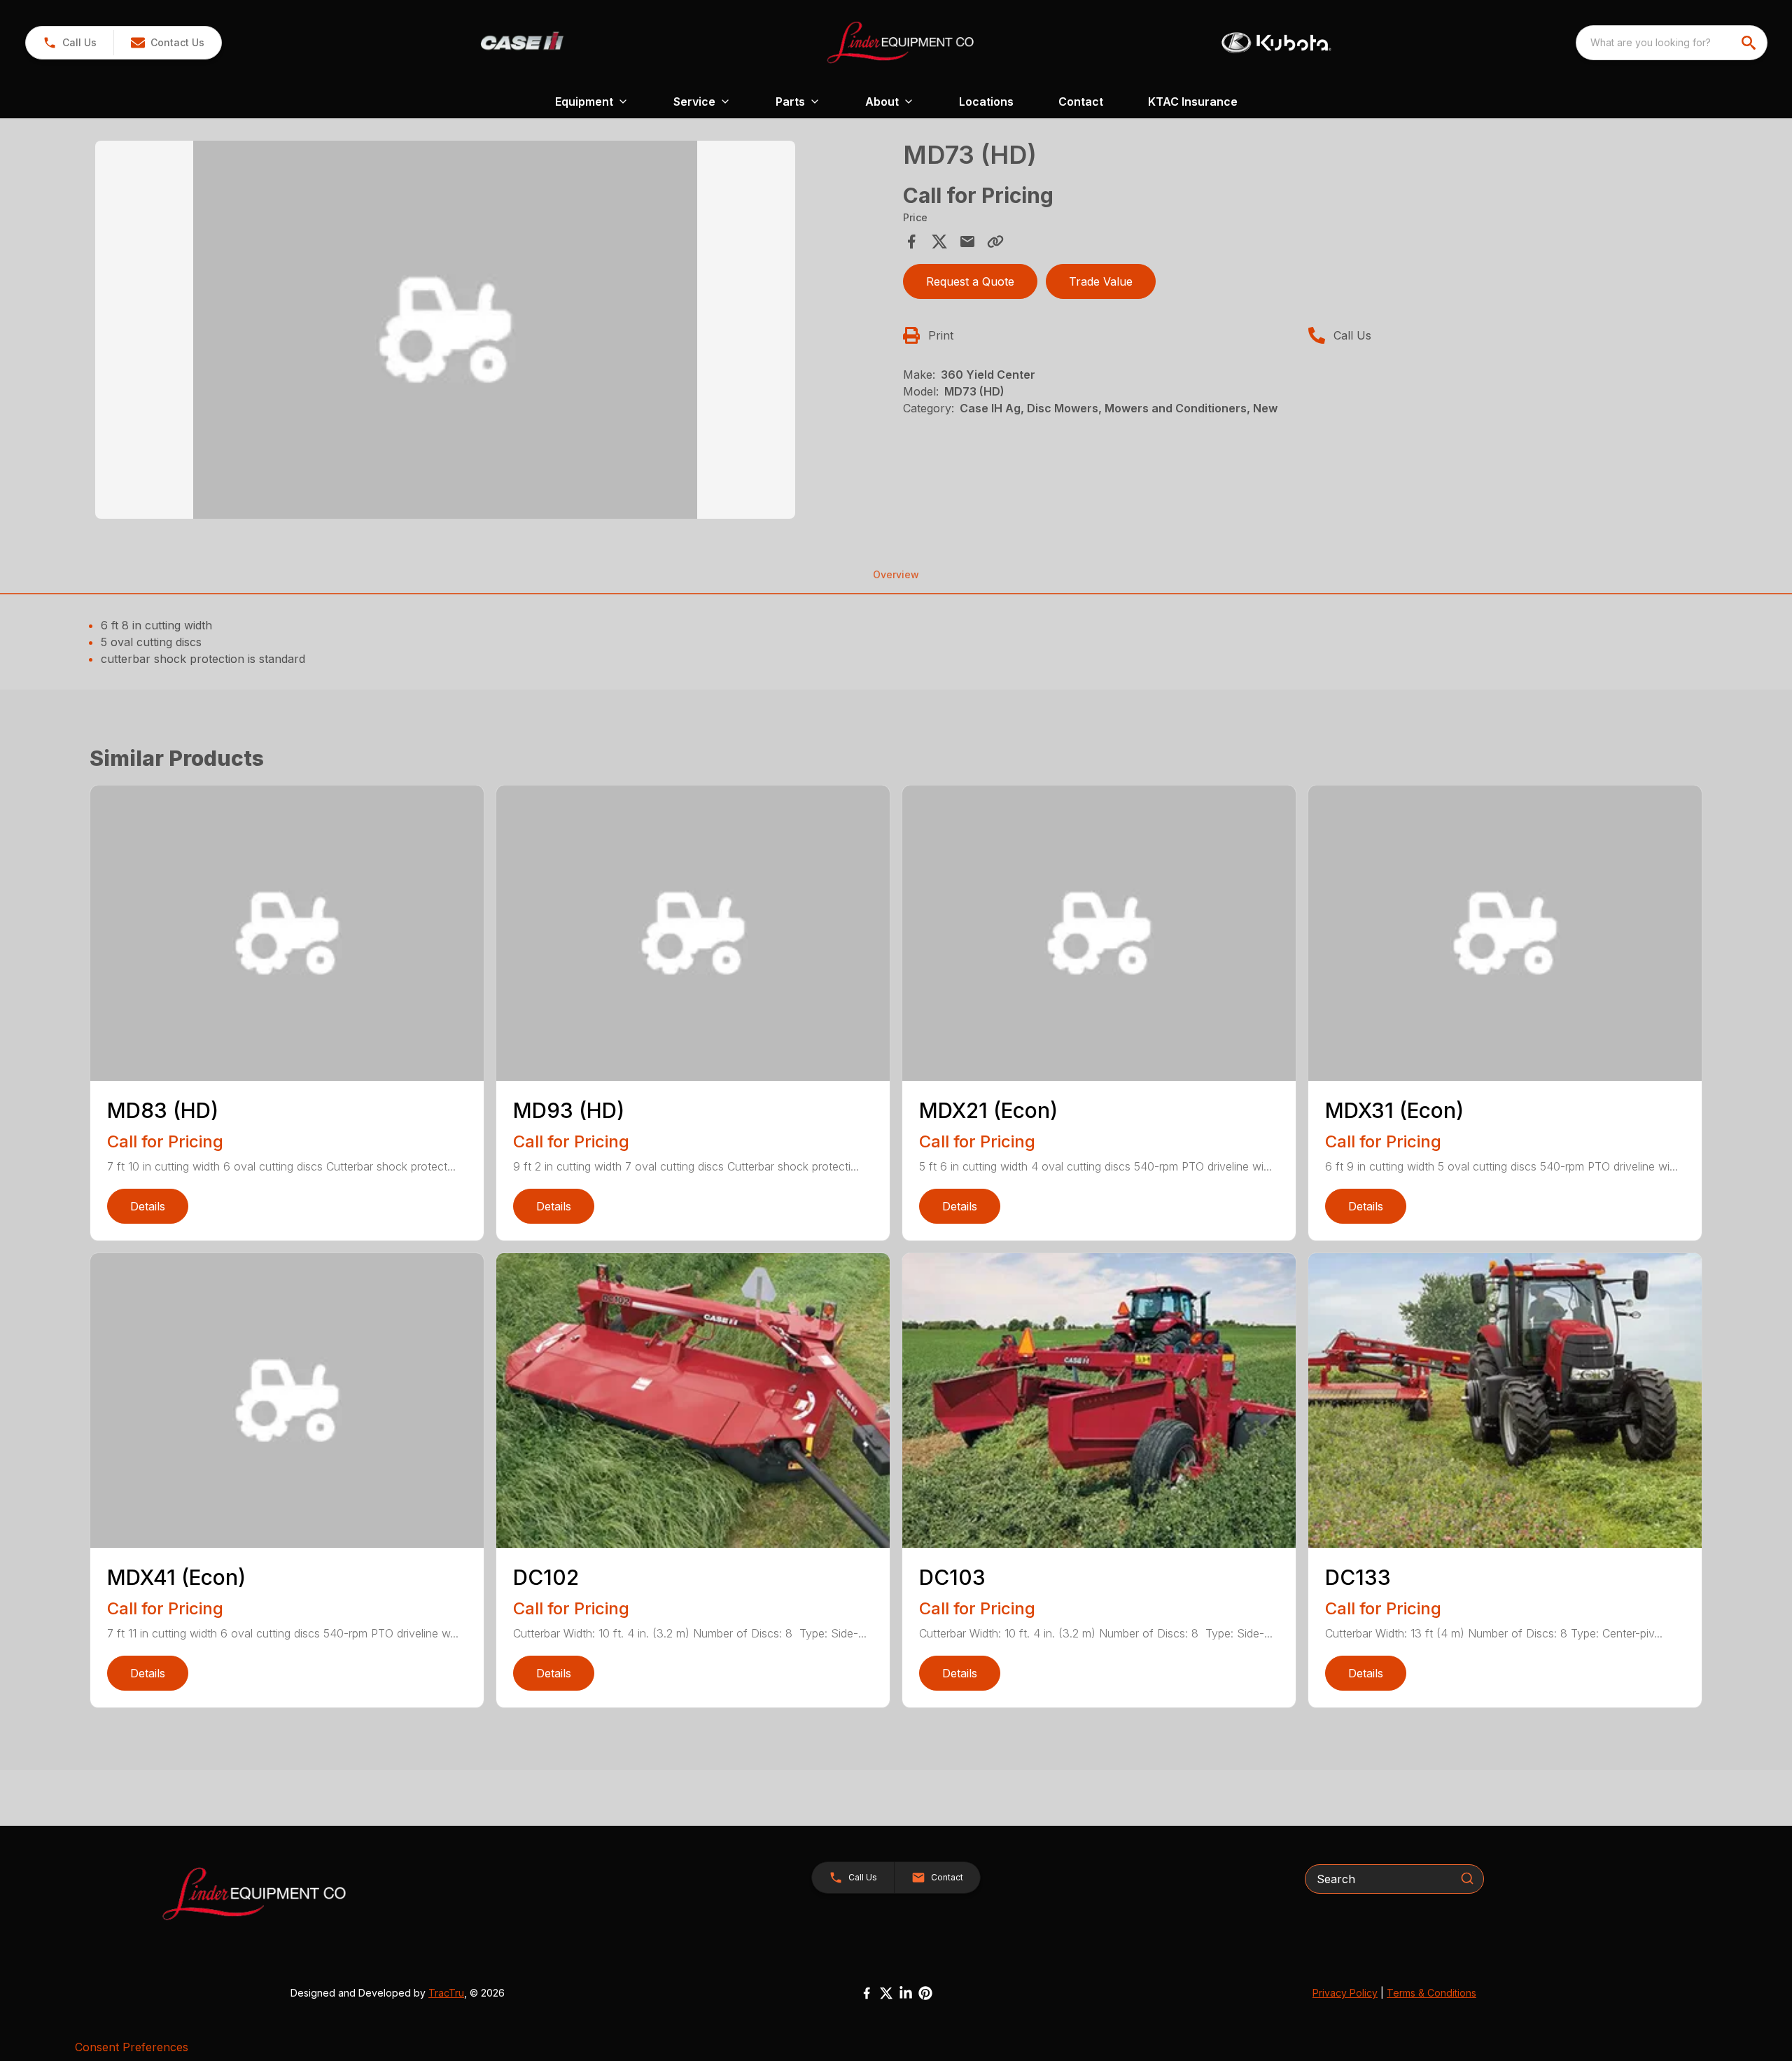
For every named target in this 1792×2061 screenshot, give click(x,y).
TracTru (446, 1993)
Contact (1081, 102)
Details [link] (148, 1206)
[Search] (1467, 1878)
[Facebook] (867, 1993)
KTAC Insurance (1193, 102)
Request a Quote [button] (970, 281)
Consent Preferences (132, 2047)
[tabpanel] (492, 332)
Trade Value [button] (1101, 281)
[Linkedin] (906, 1993)
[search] (1750, 43)
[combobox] (1672, 43)
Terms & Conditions (1431, 1993)
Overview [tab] (896, 574)
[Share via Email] (967, 242)
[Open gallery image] (445, 330)
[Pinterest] (925, 1993)
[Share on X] (939, 242)
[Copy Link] (995, 242)
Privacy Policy (1345, 1993)
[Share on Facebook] (911, 242)
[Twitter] (886, 1993)
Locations (986, 102)
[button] (70, 43)
